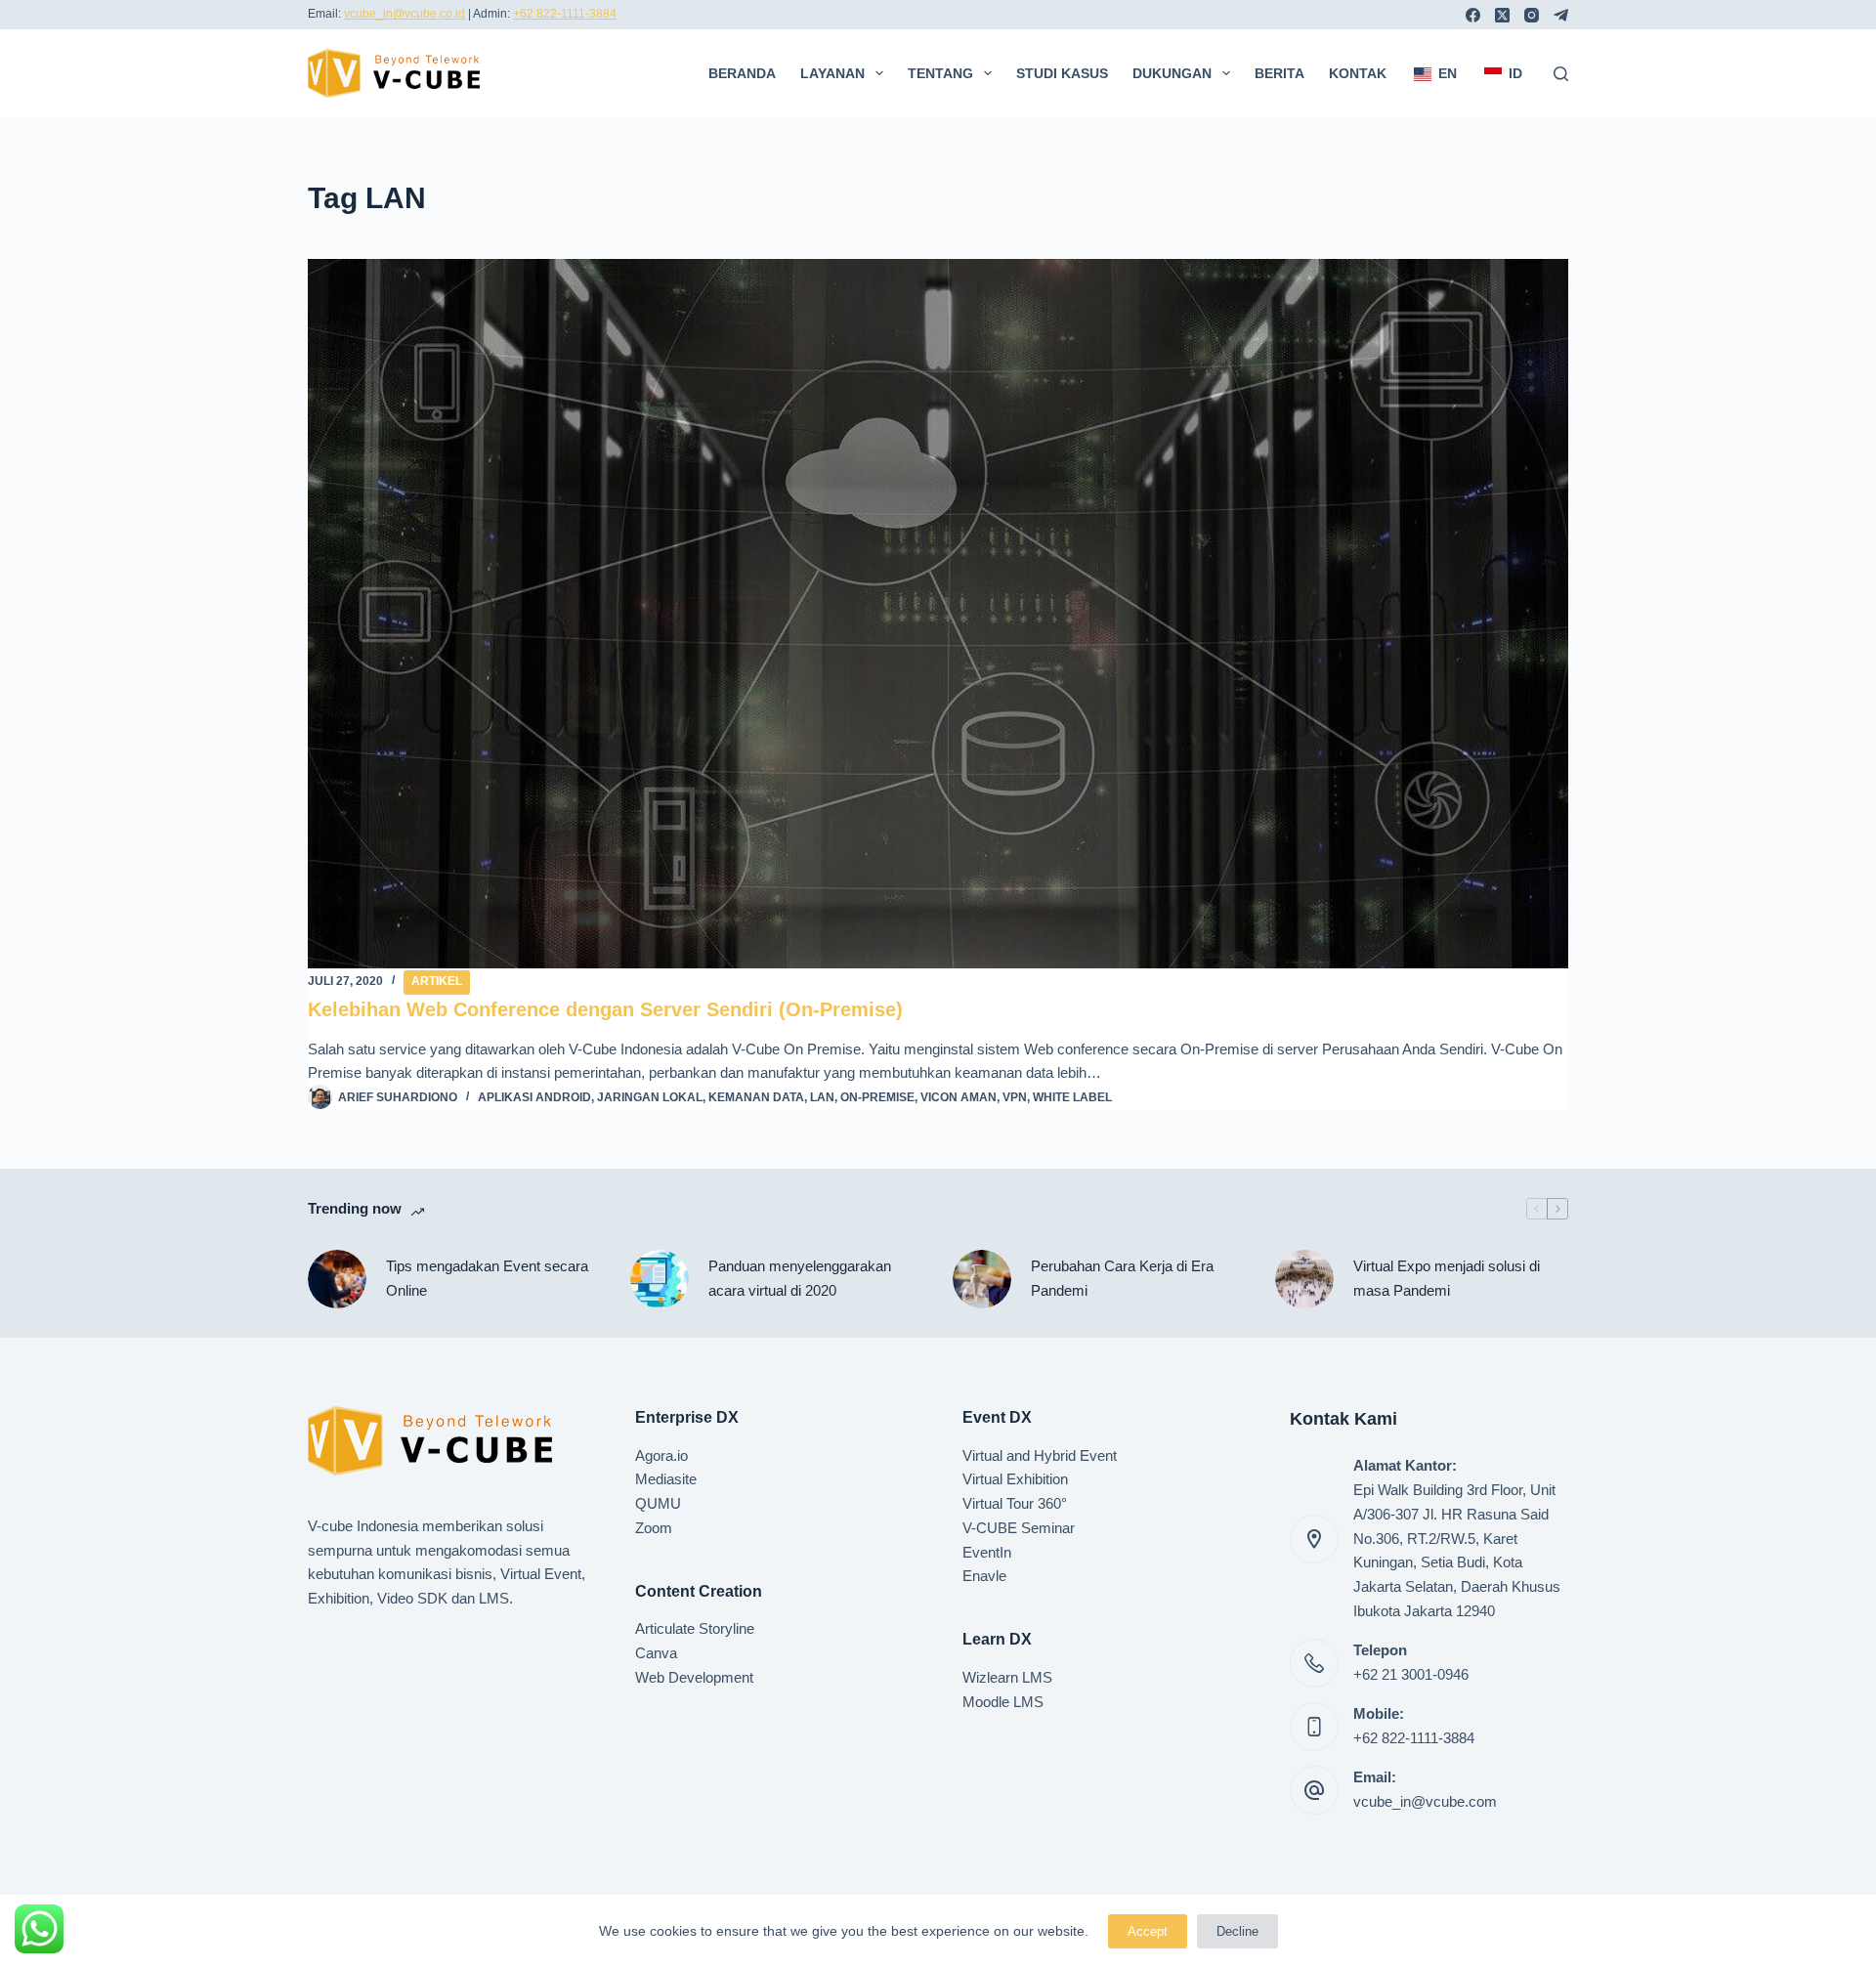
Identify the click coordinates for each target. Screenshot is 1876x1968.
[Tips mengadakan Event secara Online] (337, 1279)
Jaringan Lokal (650, 1097)
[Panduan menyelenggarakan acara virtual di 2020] (660, 1279)
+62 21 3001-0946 (1411, 1674)
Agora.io (661, 1455)
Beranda (742, 73)
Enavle (984, 1576)
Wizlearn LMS (1007, 1677)
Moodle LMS (1003, 1702)
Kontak (1358, 73)
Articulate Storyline (695, 1628)
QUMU (658, 1503)
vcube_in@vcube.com (1425, 1801)
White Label (1072, 1097)
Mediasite (666, 1479)
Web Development (694, 1677)
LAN (822, 1097)
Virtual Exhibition (1015, 1479)
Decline (1237, 1931)
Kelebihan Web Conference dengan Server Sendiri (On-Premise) (605, 1009)
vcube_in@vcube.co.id (405, 14)
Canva (656, 1653)
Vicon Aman (959, 1097)
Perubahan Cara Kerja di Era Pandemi (1122, 1278)
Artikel (437, 981)
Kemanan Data (756, 1097)
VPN (1015, 1097)
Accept (1148, 1931)
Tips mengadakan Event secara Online (487, 1278)
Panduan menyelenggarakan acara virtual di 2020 (800, 1278)
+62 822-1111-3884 (565, 14)
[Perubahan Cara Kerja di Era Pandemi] (982, 1279)
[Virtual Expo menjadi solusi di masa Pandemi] (1304, 1279)
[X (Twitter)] (1502, 15)
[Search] (1561, 74)
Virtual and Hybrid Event (1040, 1455)
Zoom (654, 1528)
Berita (1279, 73)
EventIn (987, 1552)
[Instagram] (1532, 15)
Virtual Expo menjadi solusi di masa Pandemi (1447, 1278)
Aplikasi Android (534, 1097)
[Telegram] (1561, 15)
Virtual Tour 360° (1015, 1503)
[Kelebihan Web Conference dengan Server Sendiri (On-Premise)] (938, 614)
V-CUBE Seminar (1019, 1528)
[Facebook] (1473, 15)
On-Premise (877, 1097)
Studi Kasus (1062, 73)
